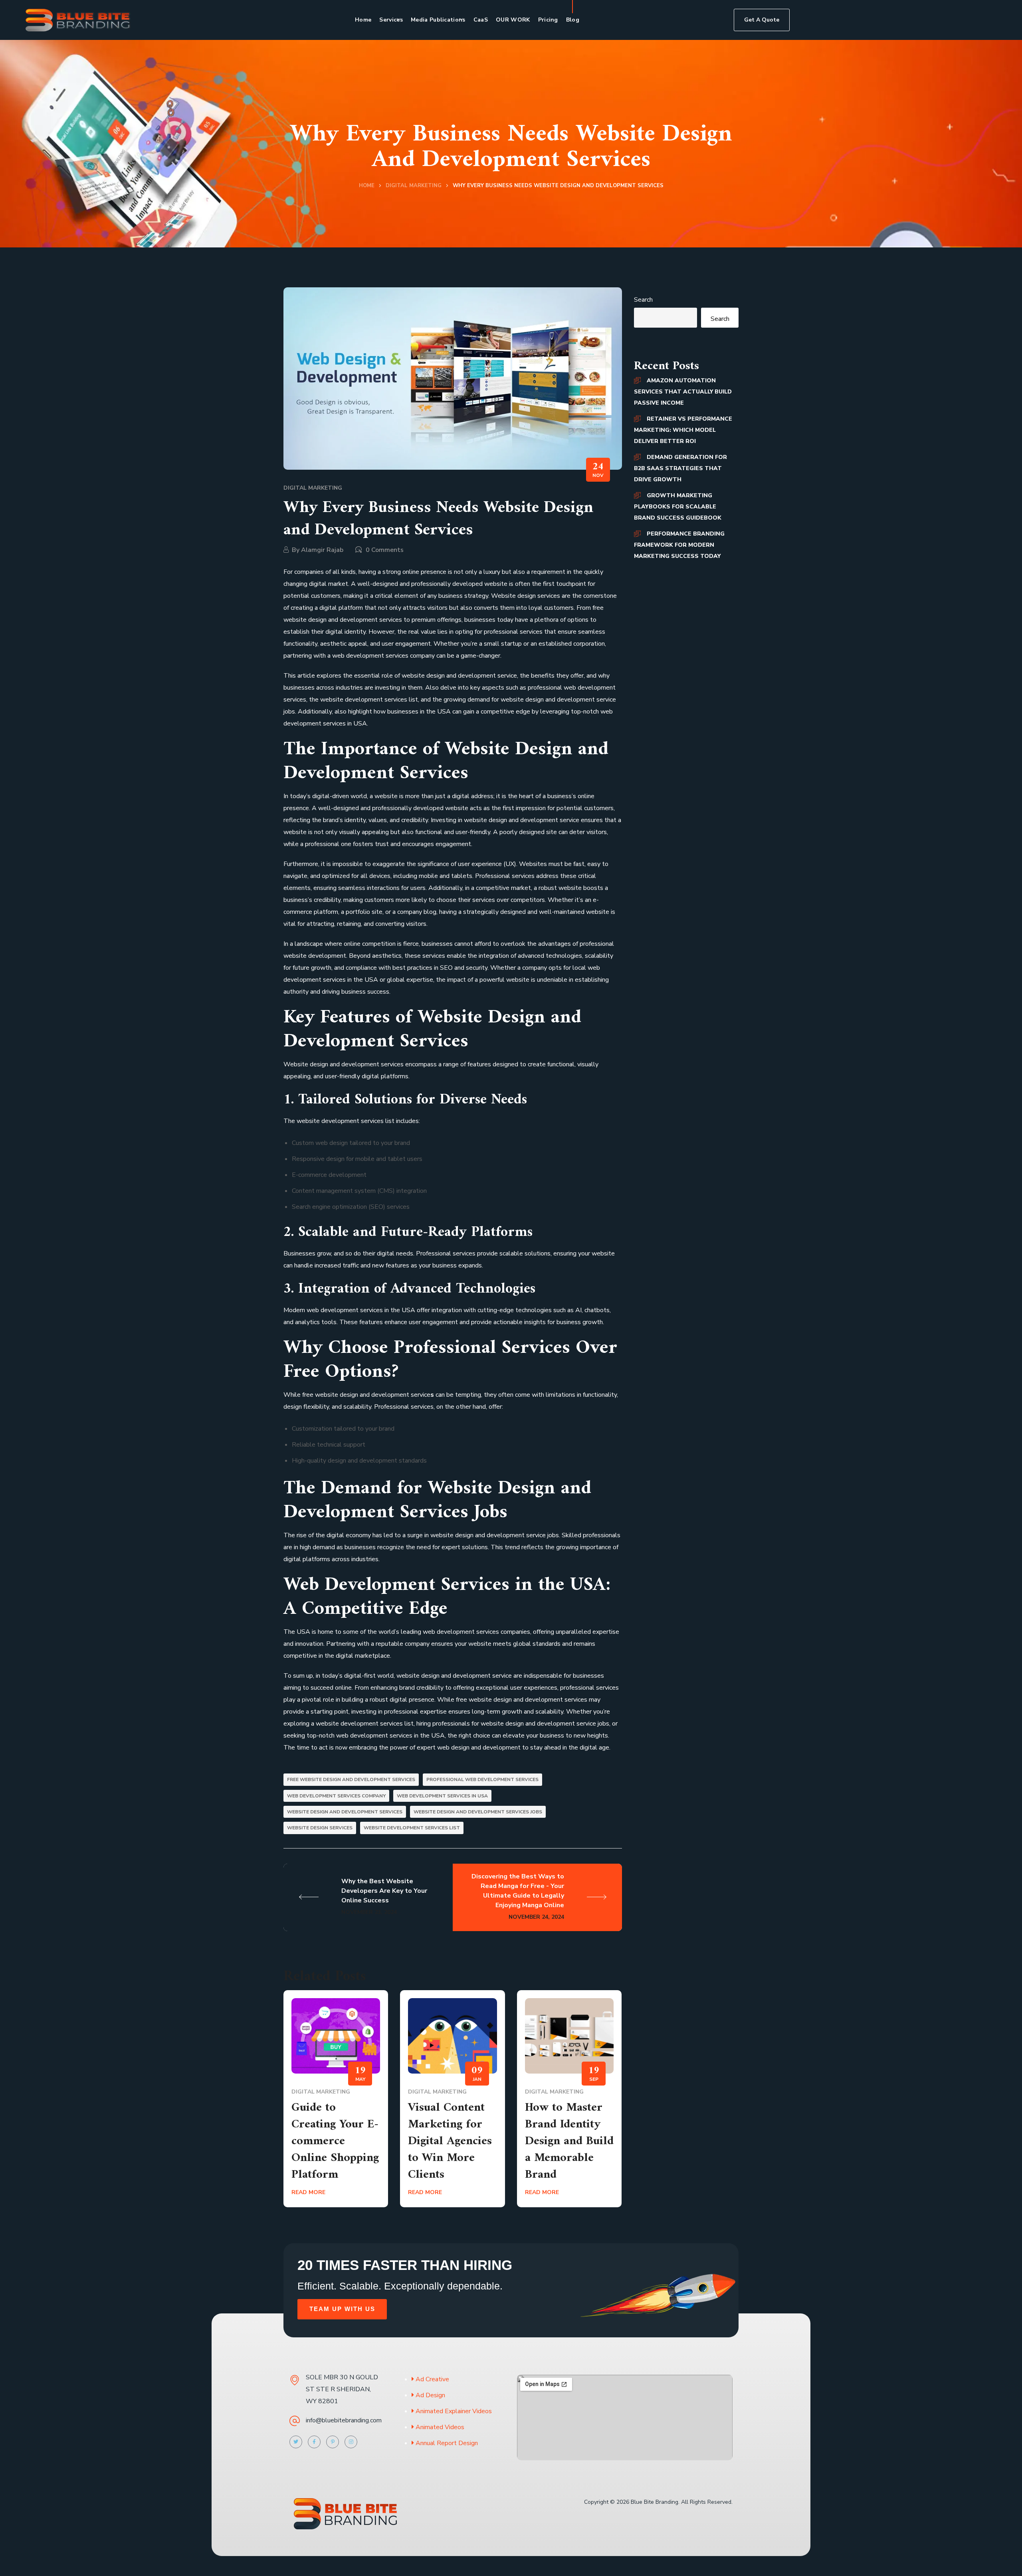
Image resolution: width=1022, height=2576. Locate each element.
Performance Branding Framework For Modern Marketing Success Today (679, 545)
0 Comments (385, 550)
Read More (308, 2192)
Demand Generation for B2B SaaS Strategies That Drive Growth (680, 468)
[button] (762, 20)
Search (643, 300)
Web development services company (336, 1796)
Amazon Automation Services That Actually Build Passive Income (683, 392)
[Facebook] (314, 2442)
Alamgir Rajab (322, 550)
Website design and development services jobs (478, 1812)
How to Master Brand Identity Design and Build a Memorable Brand (569, 2141)
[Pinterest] (333, 2442)
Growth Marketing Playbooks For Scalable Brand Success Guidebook (678, 507)
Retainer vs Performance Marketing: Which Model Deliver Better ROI (683, 430)
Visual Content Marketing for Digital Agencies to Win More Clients (450, 2141)
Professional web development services (482, 1779)
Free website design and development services (351, 1779)
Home (367, 186)
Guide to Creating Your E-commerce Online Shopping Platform (335, 2141)
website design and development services (345, 1812)
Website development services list (412, 1828)
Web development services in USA (442, 1796)
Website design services (320, 1828)
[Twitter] (296, 2442)
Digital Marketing (414, 186)
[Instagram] (351, 2442)
